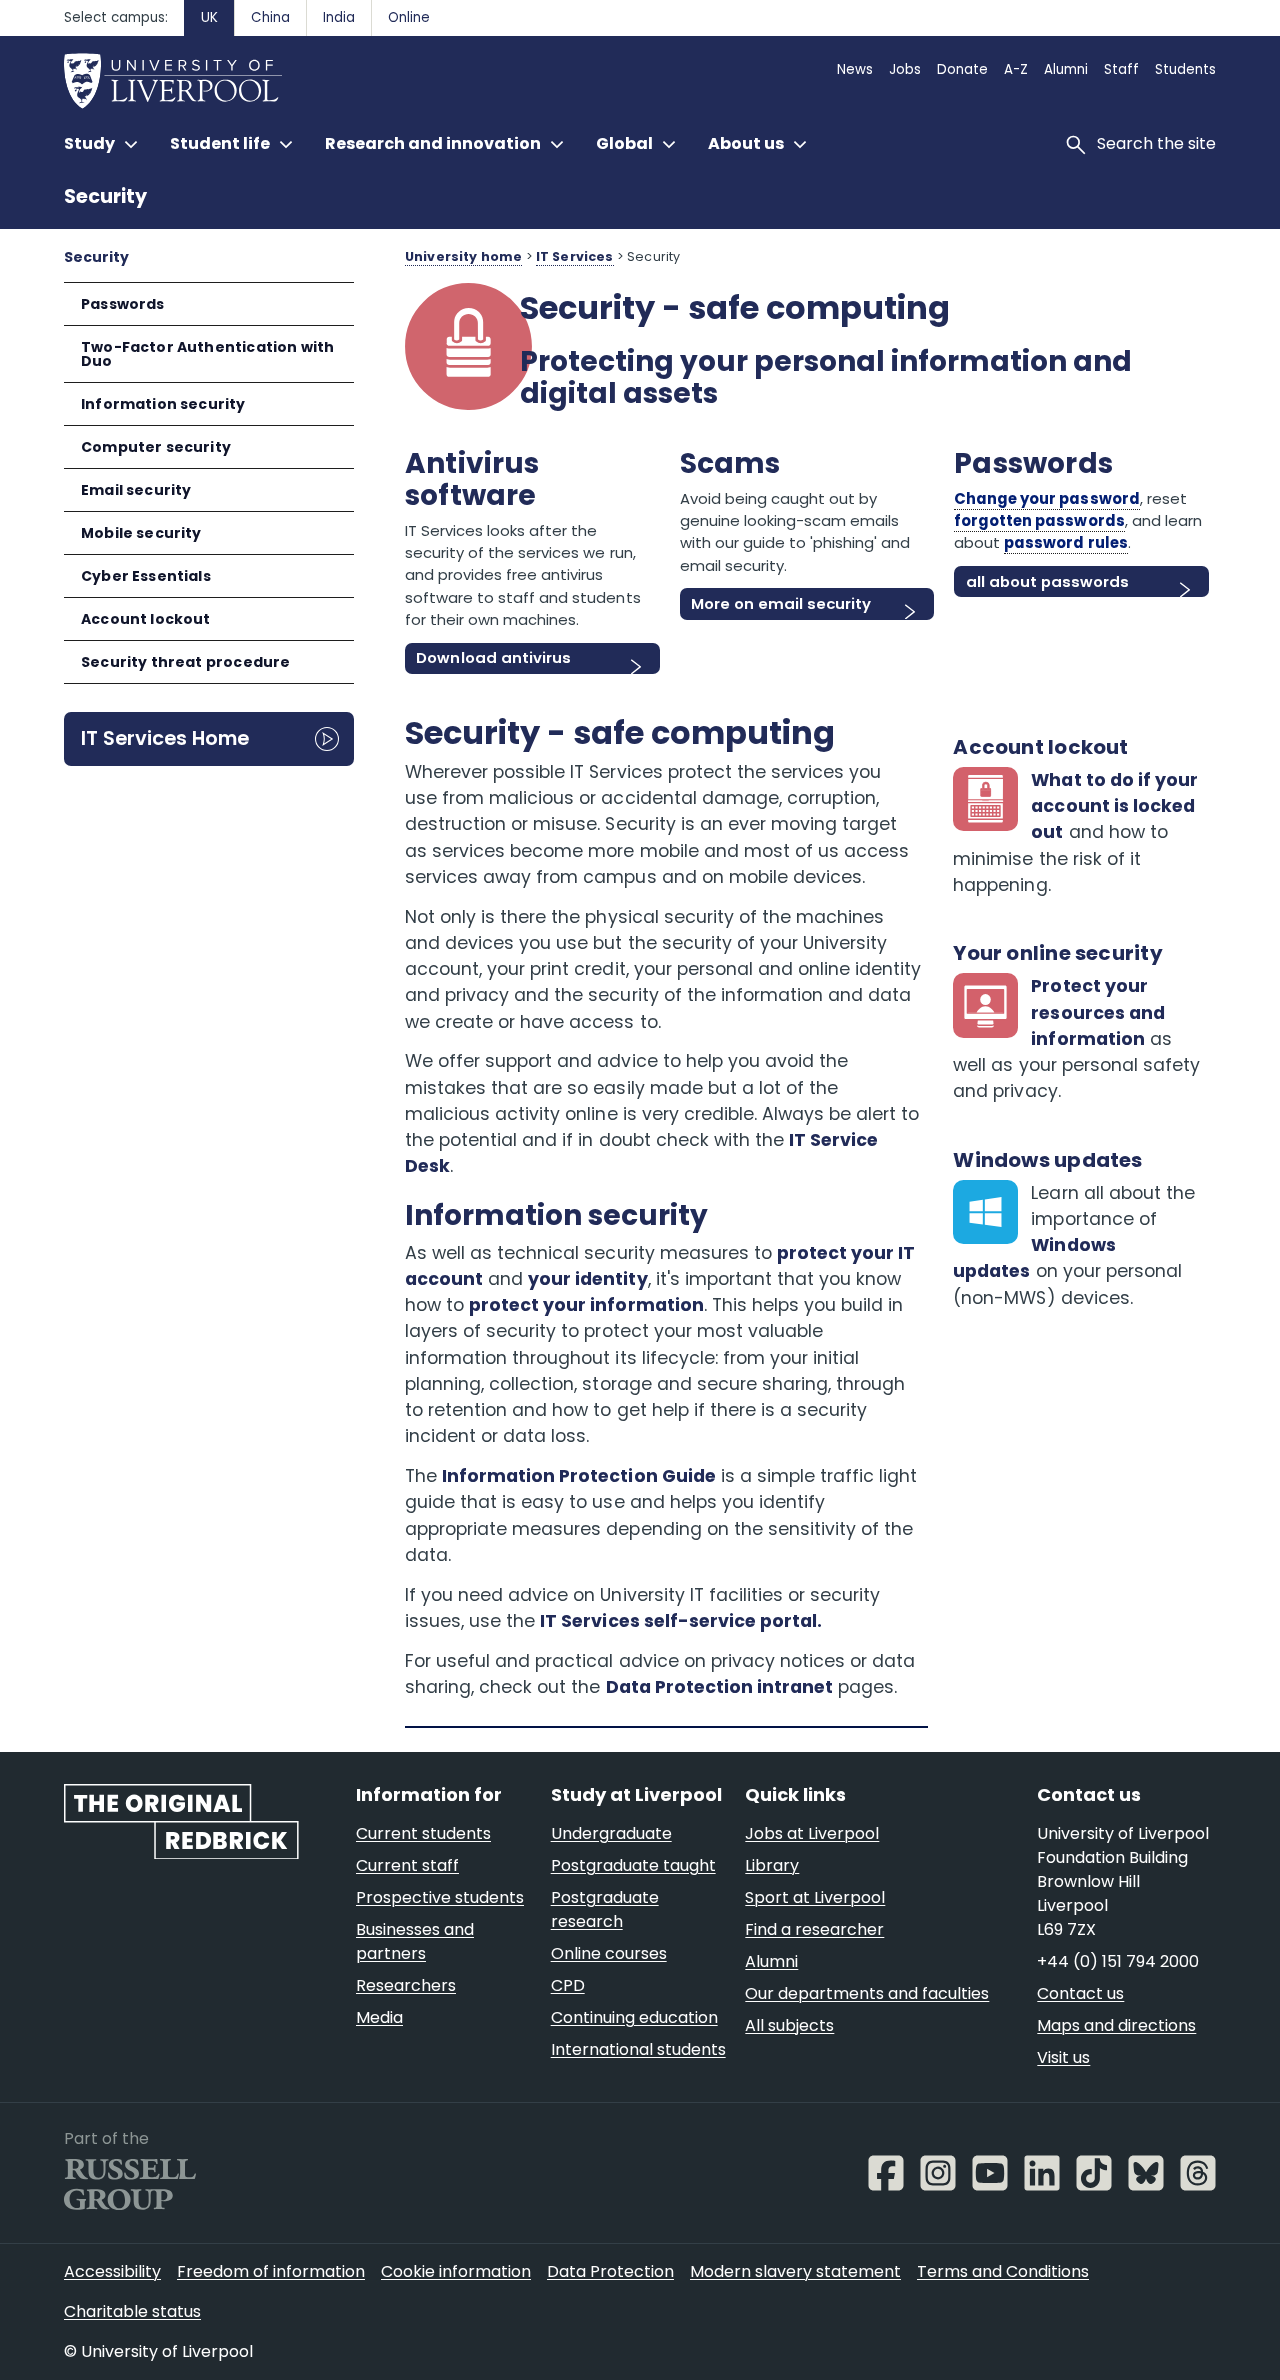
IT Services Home (165, 738)
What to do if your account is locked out (1114, 806)
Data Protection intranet (720, 1687)
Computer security (156, 447)
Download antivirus (493, 657)
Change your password (1046, 498)
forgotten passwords (1039, 520)
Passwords (123, 304)
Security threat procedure (185, 662)
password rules (1065, 542)
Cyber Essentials (146, 576)
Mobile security (141, 533)
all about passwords (1047, 581)
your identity (587, 1279)
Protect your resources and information (1097, 1012)
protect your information (586, 1305)
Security (105, 196)
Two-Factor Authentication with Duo (207, 354)
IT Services (575, 256)
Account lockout (146, 619)
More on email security (781, 603)
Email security (136, 490)
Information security (163, 404)
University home (463, 256)
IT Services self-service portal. (681, 1621)
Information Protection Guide (579, 1476)
